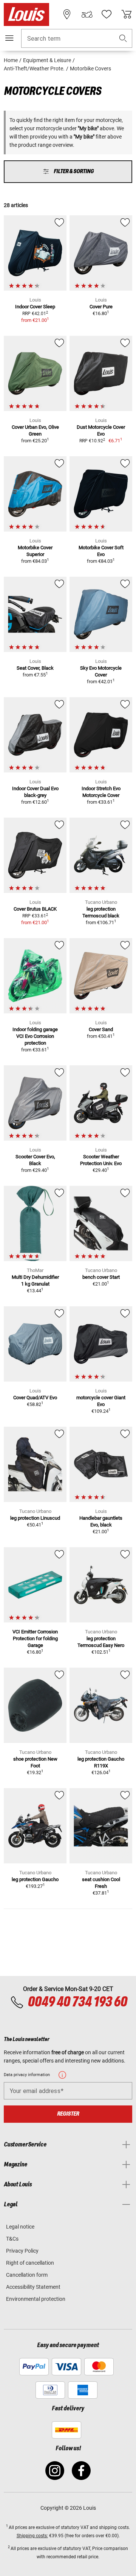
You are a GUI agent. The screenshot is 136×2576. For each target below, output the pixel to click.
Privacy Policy (22, 2251)
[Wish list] (107, 14)
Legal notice (20, 2227)
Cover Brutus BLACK (35, 909)
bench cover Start (101, 1277)
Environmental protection (36, 2299)
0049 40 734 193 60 (77, 2002)
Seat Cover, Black (35, 668)
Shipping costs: (32, 2536)
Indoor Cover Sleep (35, 307)
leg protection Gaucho (35, 1879)
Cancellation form (27, 2275)
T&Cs (12, 2239)
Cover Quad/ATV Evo (35, 1398)
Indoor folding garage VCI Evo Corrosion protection (35, 1036)
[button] (123, 39)
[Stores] (67, 14)
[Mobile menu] (9, 38)
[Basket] (127, 14)
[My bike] (87, 14)
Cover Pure (101, 307)
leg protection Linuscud (35, 1518)
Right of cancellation (30, 2263)
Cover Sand (101, 1029)
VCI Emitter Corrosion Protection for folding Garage (35, 1638)
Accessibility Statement (33, 2287)
